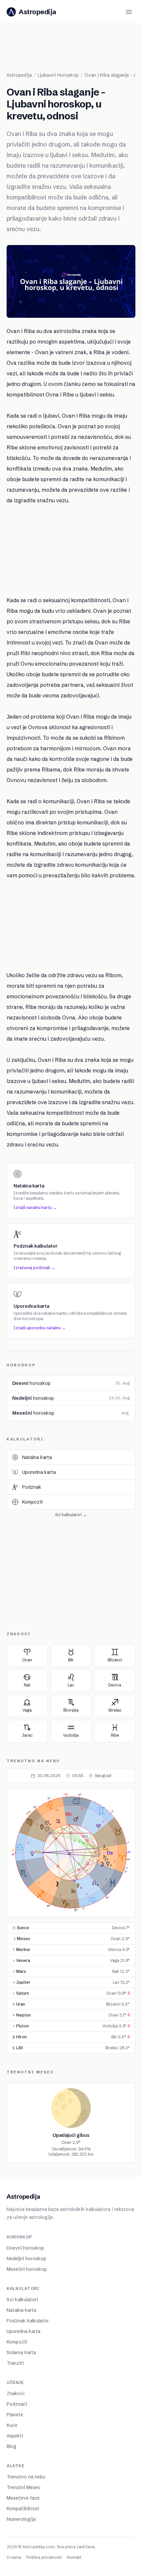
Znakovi (16, 2393)
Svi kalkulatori (22, 2300)
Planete (15, 2415)
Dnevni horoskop (25, 2248)
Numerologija (21, 2519)
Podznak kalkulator (28, 2321)
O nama (14, 2557)
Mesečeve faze (23, 2498)
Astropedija (19, 75)
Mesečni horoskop (27, 2269)
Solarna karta (21, 2352)
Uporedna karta (23, 2331)
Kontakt (74, 2557)
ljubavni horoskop (58, 75)
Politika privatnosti (44, 2557)
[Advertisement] (74, 51)
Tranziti (15, 2363)
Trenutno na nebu (26, 2477)
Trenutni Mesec (24, 2487)
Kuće (12, 2425)
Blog (12, 2446)
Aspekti (15, 2436)
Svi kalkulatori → (71, 1515)
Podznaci (17, 2404)
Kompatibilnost (23, 2509)
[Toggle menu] (129, 12)
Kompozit (17, 2342)
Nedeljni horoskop (26, 2259)
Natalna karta (21, 2310)
